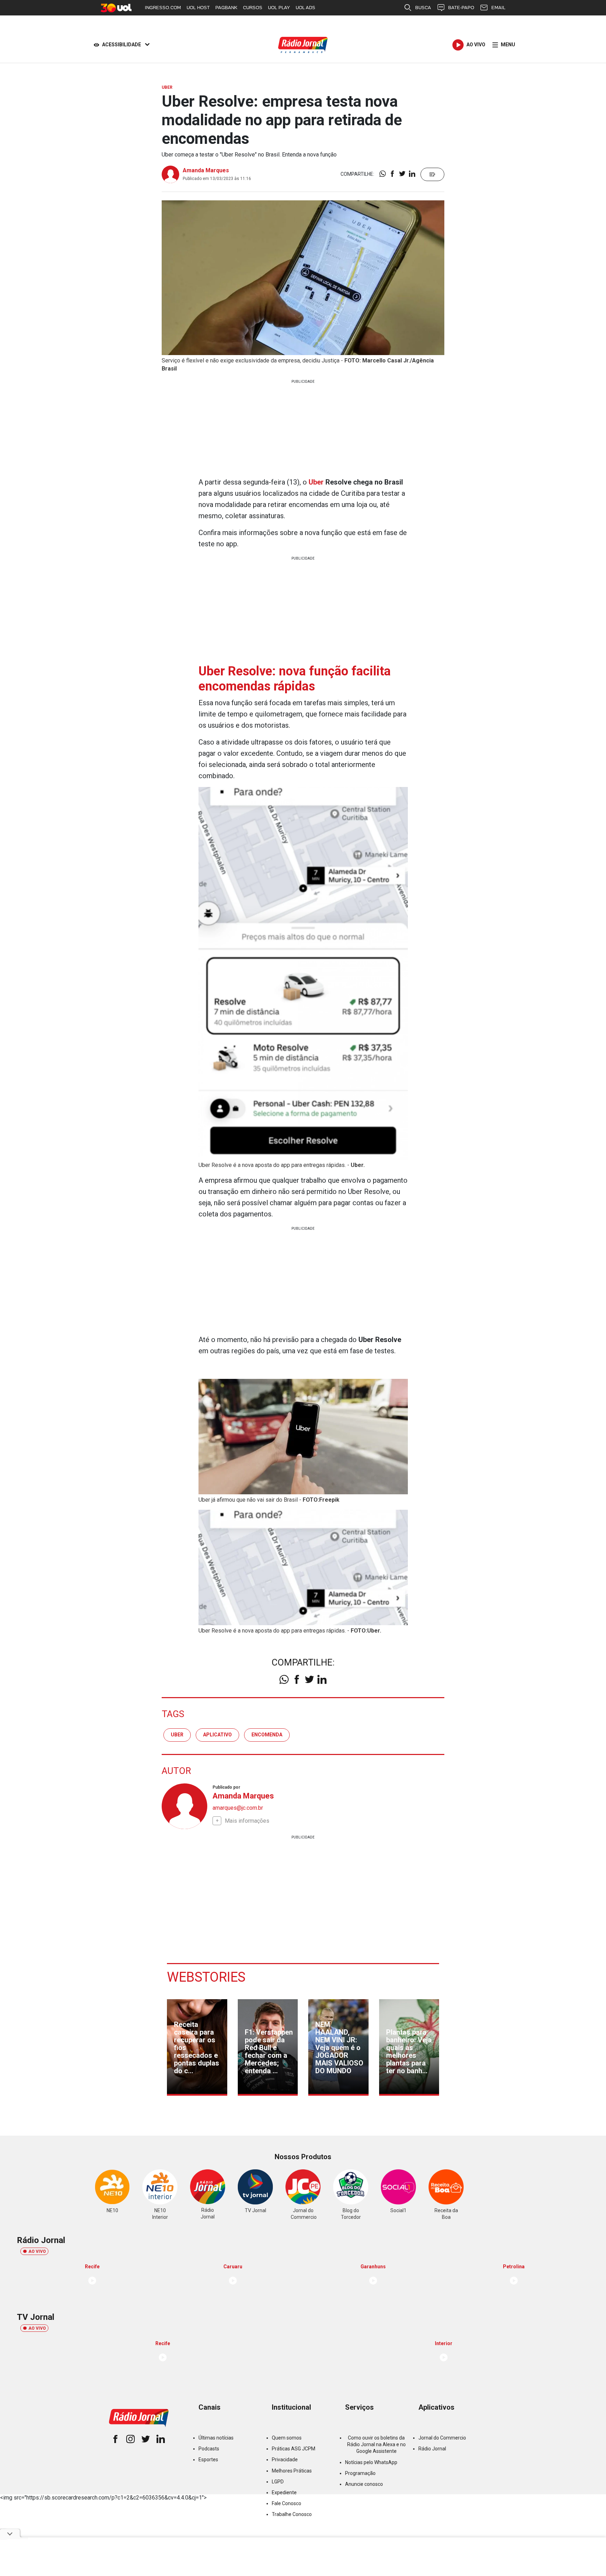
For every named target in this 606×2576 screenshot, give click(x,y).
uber (177, 1735)
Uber (316, 482)
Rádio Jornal (432, 2449)
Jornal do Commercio (442, 2438)
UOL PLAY (279, 8)
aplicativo (217, 1735)
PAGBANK (226, 8)
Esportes (208, 2460)
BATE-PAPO (461, 8)
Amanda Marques (206, 170)
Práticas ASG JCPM (294, 2449)
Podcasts (209, 2449)
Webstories (206, 1977)
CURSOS (253, 8)
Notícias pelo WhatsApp (371, 2462)
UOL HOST (198, 8)
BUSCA (423, 8)
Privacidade (285, 2460)
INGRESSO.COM (163, 8)
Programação (360, 2473)
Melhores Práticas (292, 2471)
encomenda (267, 1735)
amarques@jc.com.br (238, 1808)
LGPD (278, 2482)
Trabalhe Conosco (292, 2514)
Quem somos (287, 2438)
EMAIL (498, 8)
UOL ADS (305, 8)
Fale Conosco (287, 2503)
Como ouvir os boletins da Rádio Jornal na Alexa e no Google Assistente (376, 2444)
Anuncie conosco (364, 2484)
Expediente (284, 2492)
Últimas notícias (216, 2438)
